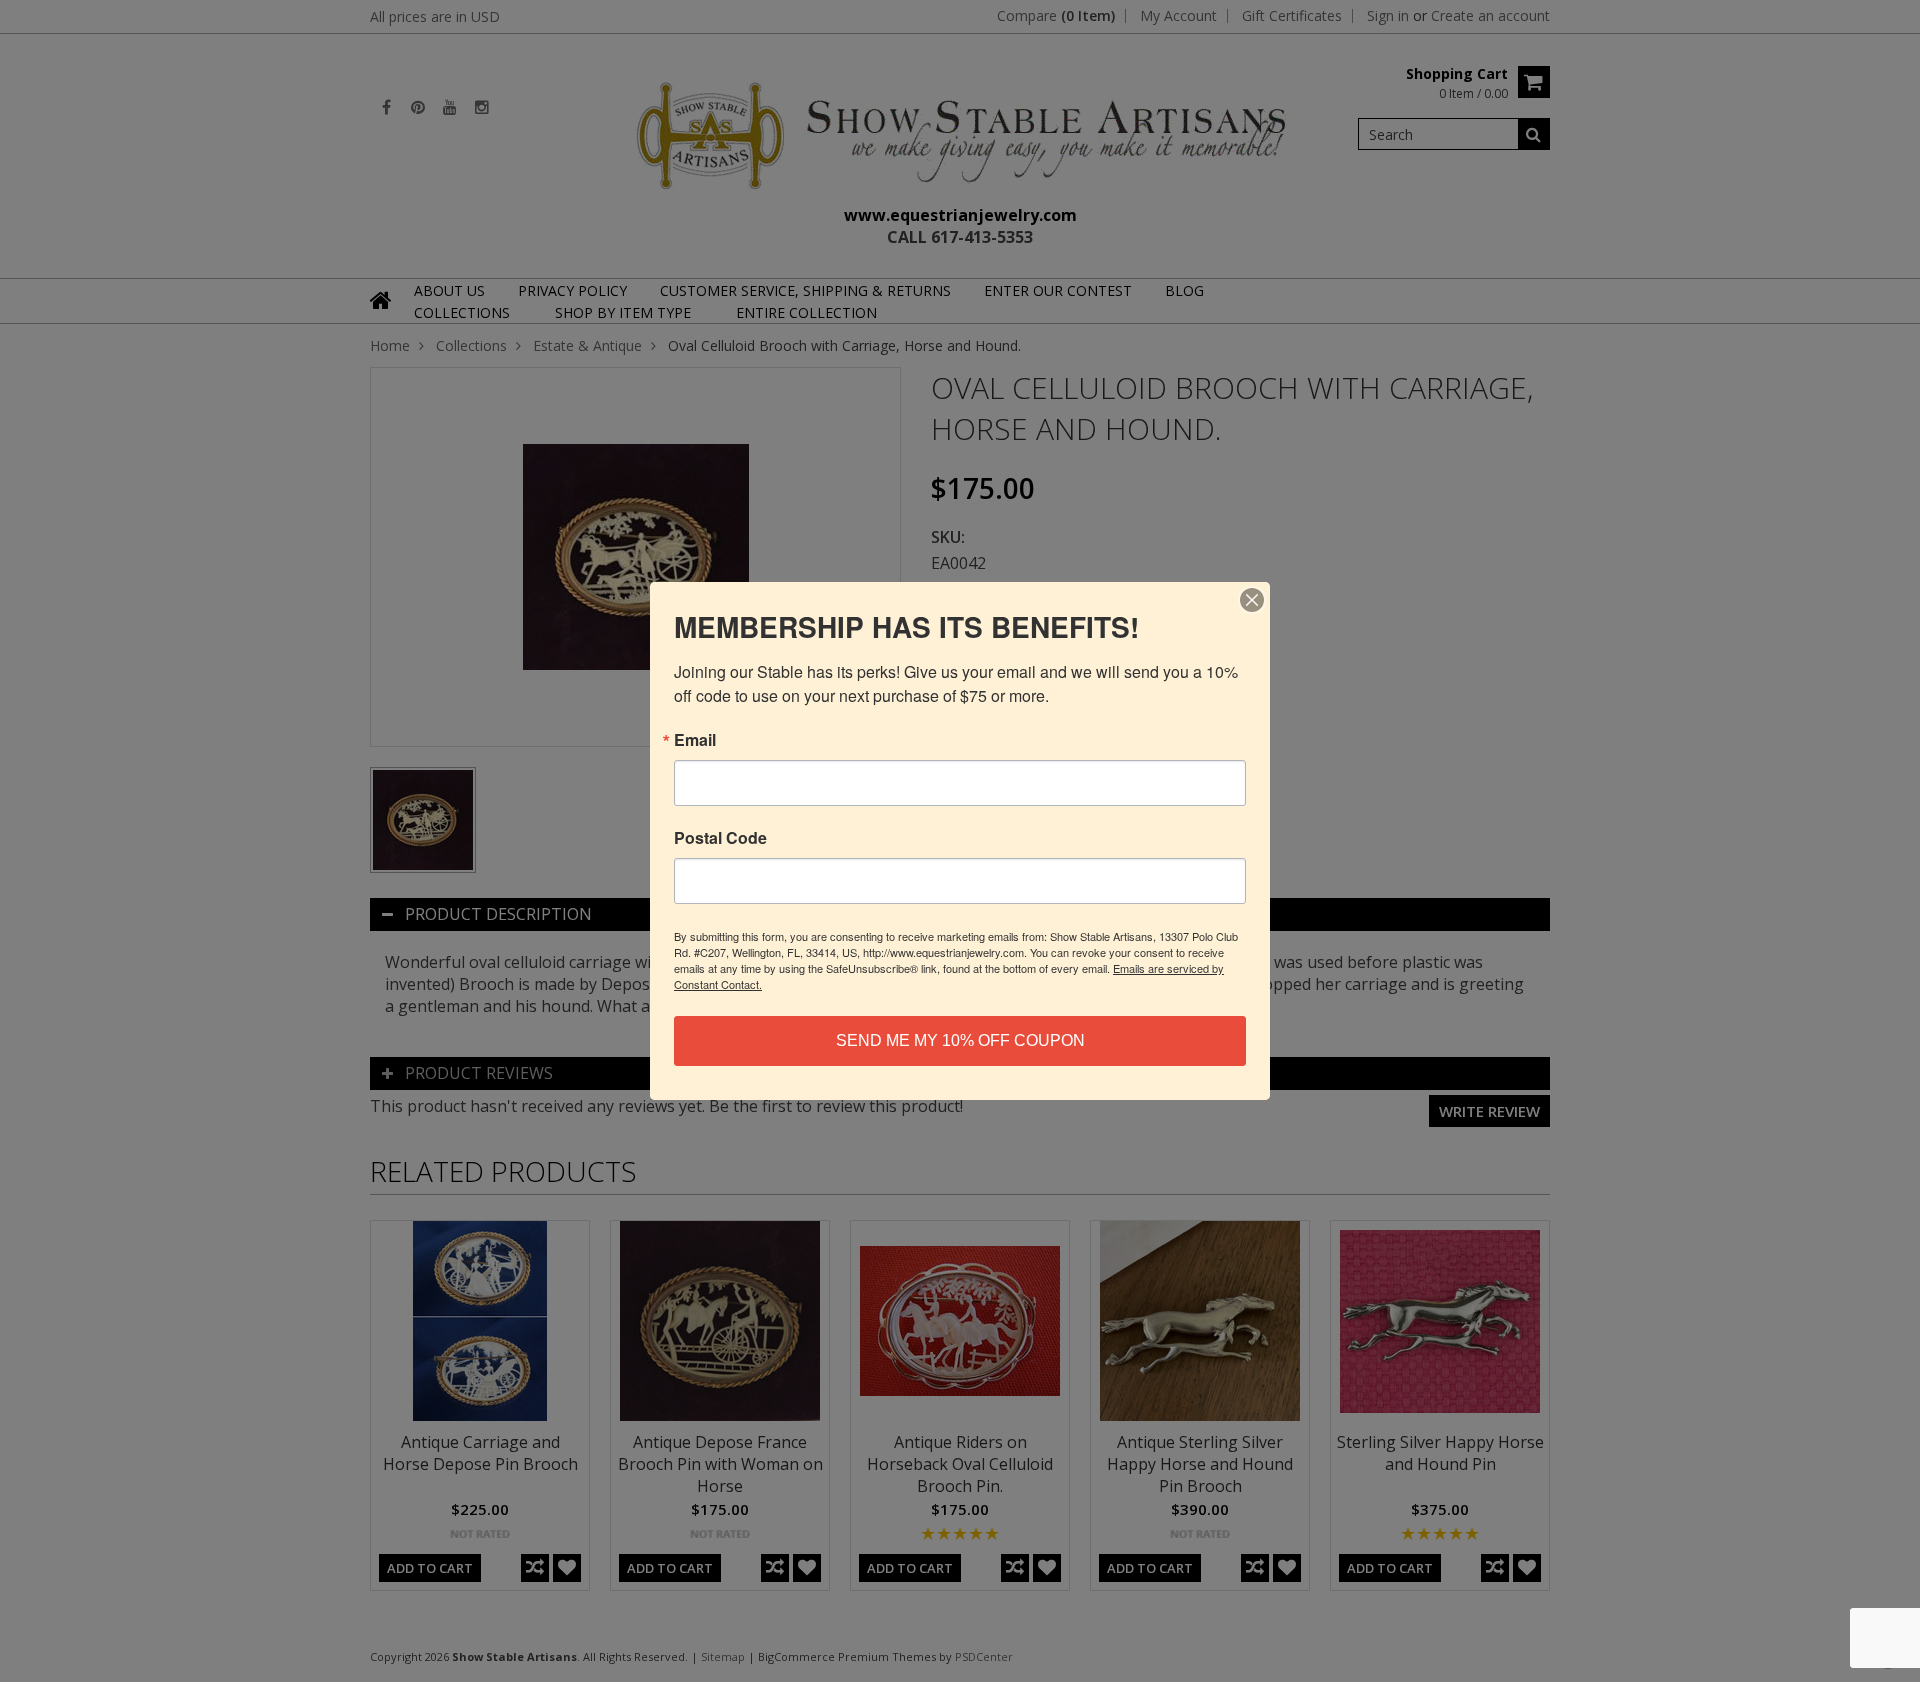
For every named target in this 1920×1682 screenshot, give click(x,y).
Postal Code (720, 838)
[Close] (1252, 600)
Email (695, 740)
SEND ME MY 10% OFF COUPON (960, 1040)
